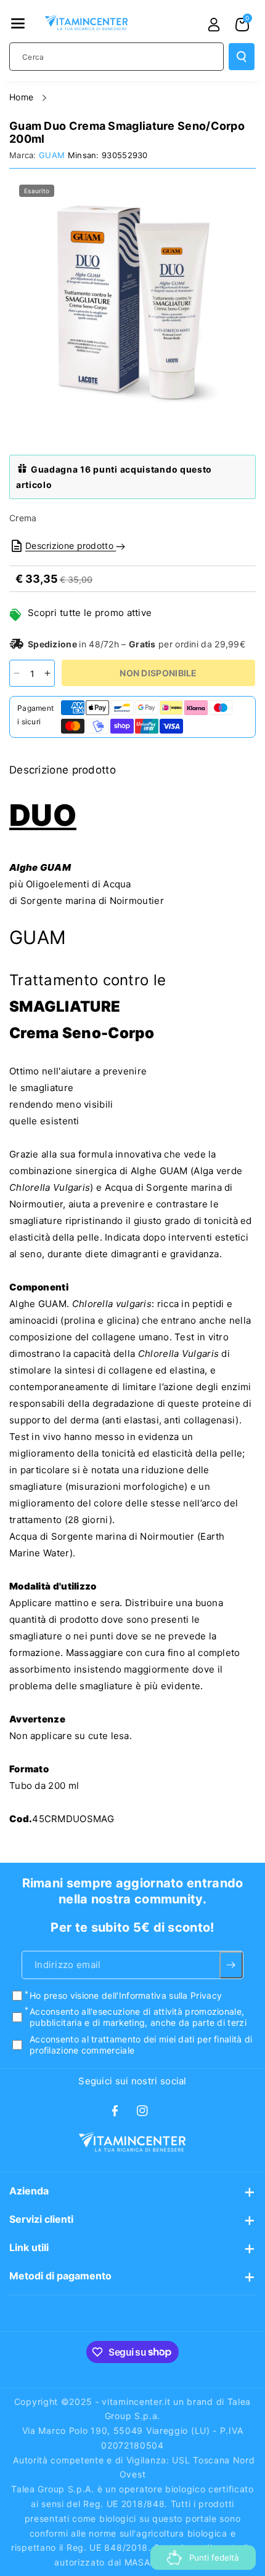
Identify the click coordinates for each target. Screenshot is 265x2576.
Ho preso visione (126, 1995)
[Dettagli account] (214, 25)
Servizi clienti (41, 2219)
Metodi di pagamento (60, 2276)
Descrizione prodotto (71, 546)
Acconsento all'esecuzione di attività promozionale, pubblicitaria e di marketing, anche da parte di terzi (138, 2017)
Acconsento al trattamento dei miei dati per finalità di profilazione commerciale (141, 2045)
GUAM (52, 155)
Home (23, 97)
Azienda (29, 2191)
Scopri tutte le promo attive (90, 613)
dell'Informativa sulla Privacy (162, 1995)
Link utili (29, 2247)
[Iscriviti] (231, 1965)
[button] (18, 23)
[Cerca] (242, 57)
